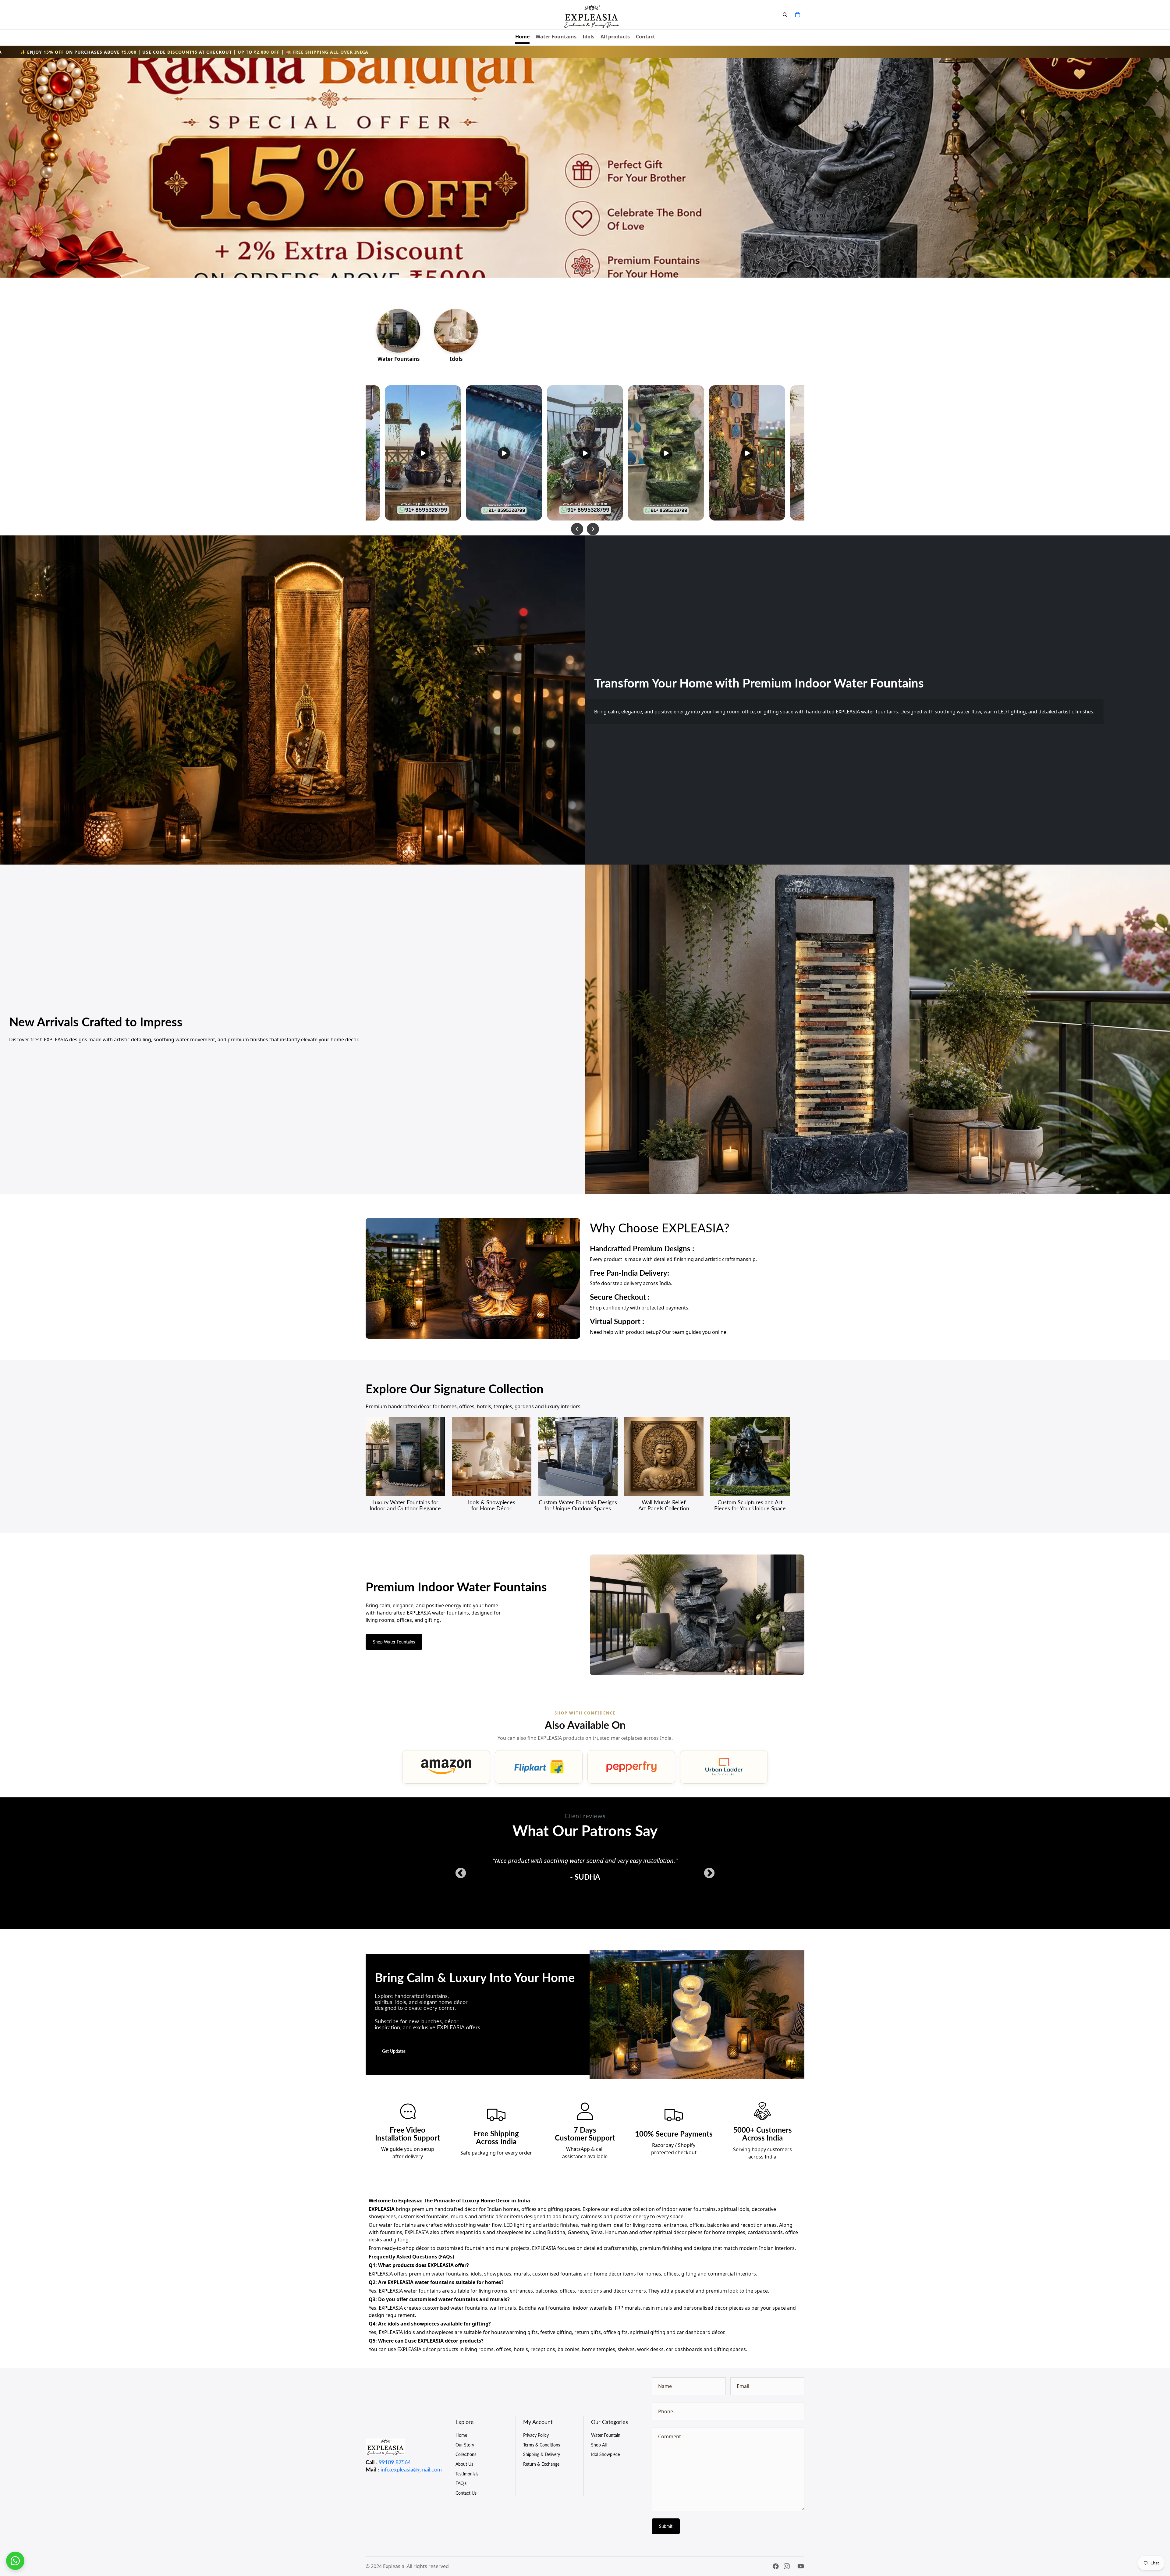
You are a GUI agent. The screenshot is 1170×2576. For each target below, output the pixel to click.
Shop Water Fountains (394, 1642)
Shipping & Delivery (542, 2454)
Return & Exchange (541, 2464)
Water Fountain (606, 2435)
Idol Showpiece (605, 2454)
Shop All (599, 2445)
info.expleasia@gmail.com (411, 2469)
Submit (666, 2526)
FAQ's (461, 2483)
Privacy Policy (536, 2435)
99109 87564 (395, 2462)
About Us (464, 2464)
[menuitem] (522, 37)
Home (461, 2435)
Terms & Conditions (542, 2445)
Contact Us (466, 2493)
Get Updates (394, 2051)
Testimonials (467, 2474)
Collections (466, 2454)
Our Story (465, 2445)
